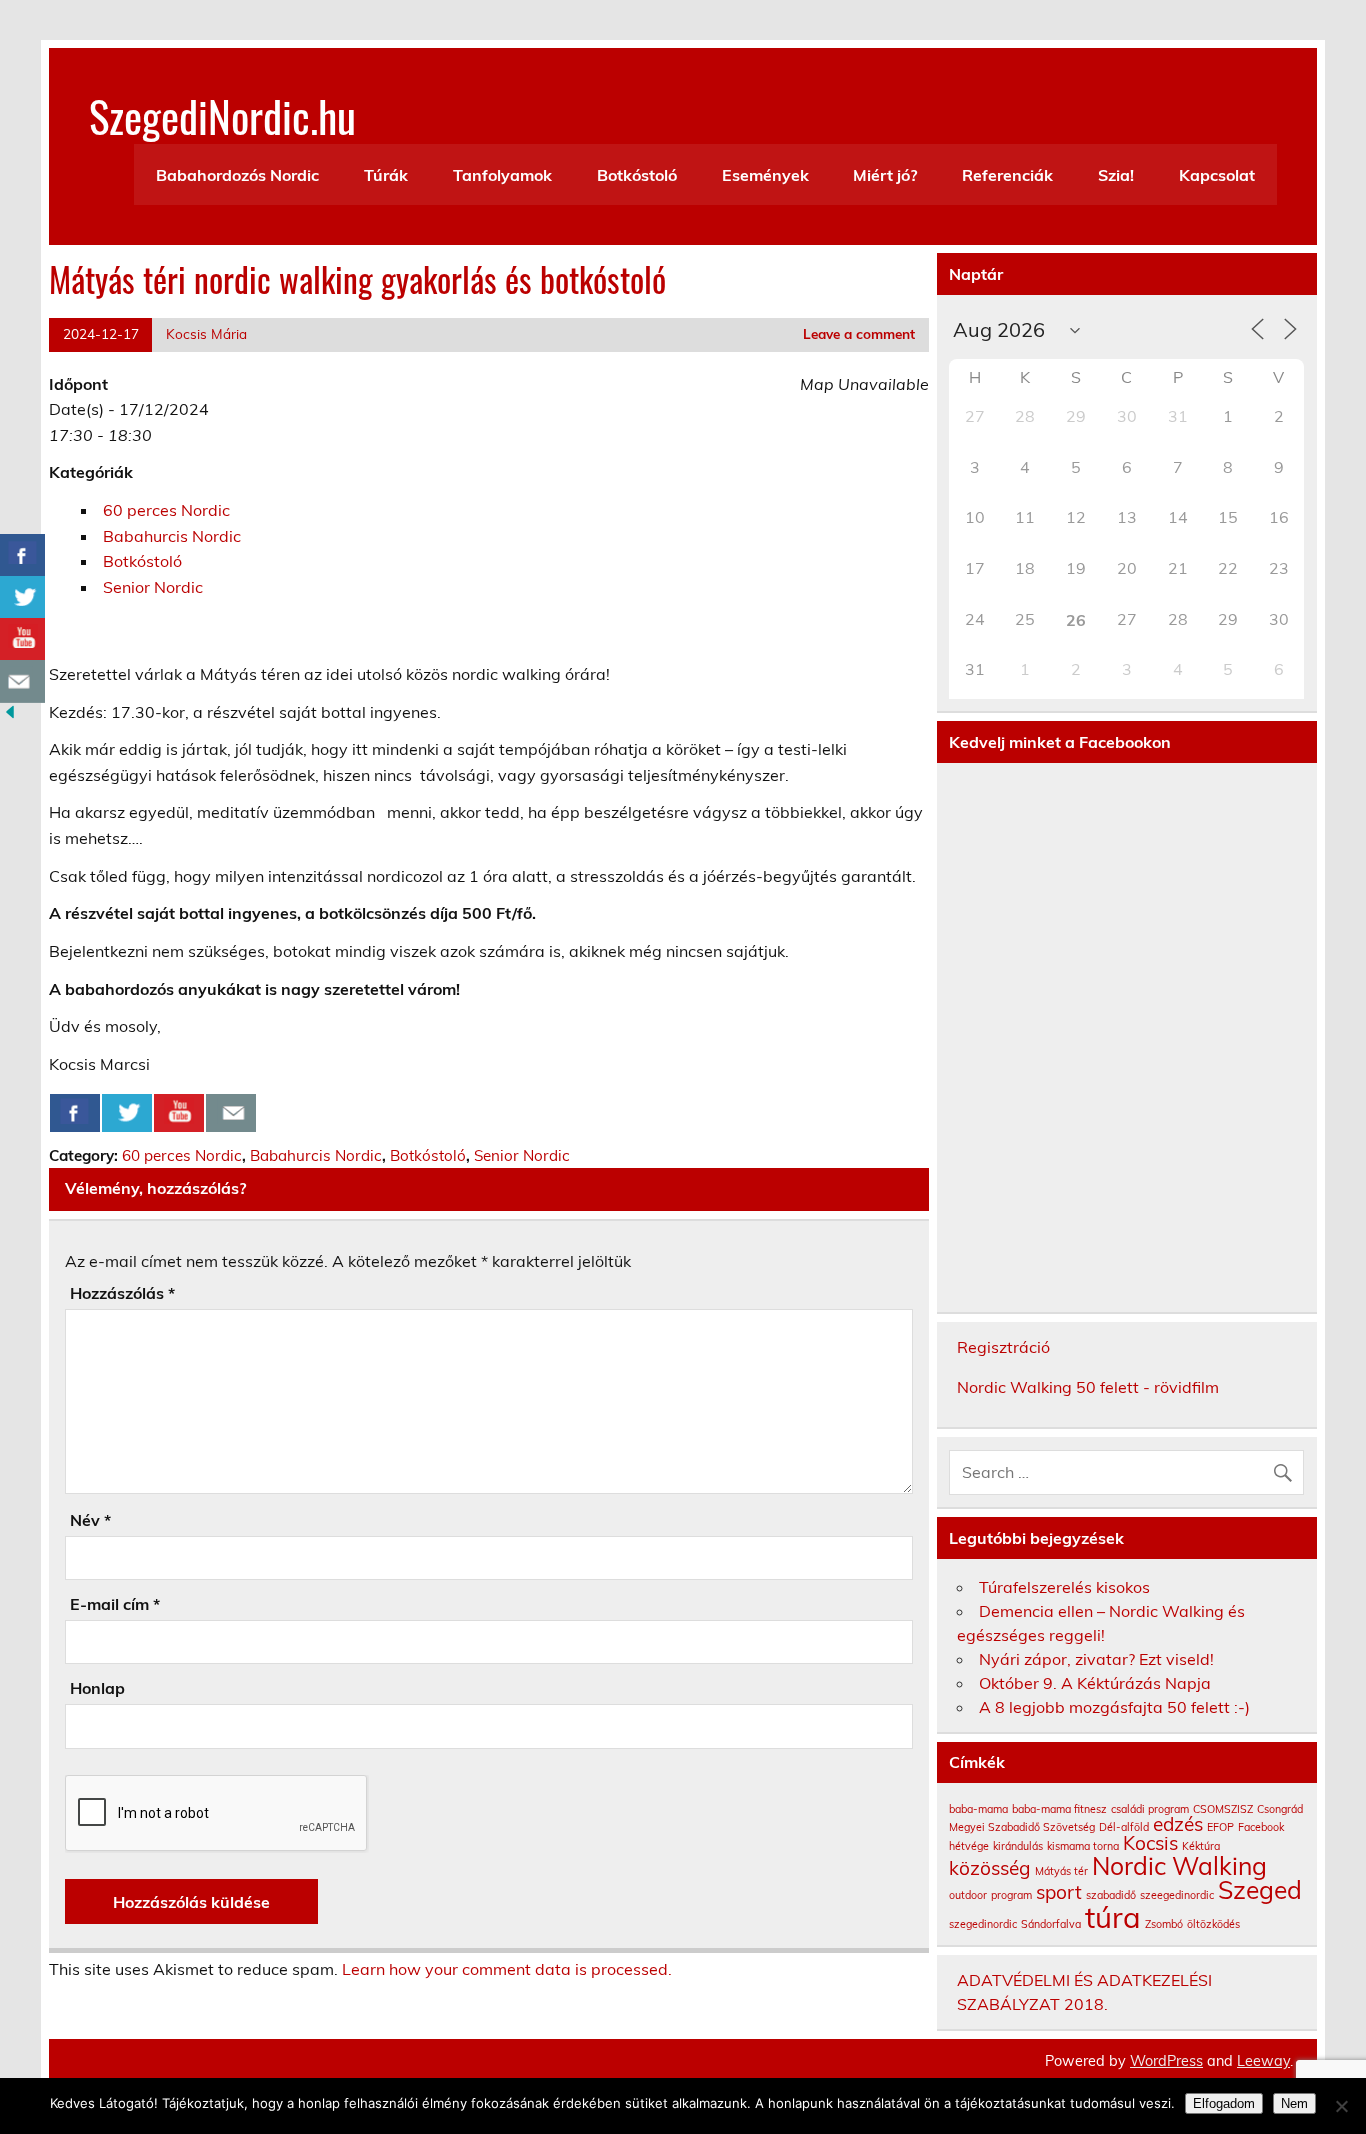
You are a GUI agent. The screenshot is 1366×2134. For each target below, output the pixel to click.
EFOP (1220, 1827)
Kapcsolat (1217, 175)
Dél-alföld (1124, 1827)
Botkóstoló (637, 175)
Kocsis (1150, 1843)
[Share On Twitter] (127, 1113)
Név (90, 1520)
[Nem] (1341, 2106)
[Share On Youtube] (179, 1113)
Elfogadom (1224, 2103)
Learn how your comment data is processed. (507, 1969)
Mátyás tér (1061, 1871)
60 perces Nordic (166, 510)
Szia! (1116, 175)
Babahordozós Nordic (237, 175)
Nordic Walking (1179, 1865)
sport (1059, 1892)
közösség (990, 1868)
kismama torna (1083, 1846)
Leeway (1263, 2061)
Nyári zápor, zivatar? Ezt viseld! (1096, 1659)
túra (1113, 1917)
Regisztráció (1003, 1347)
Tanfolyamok (502, 175)
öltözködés (1213, 1924)
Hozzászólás (122, 1293)
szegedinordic (983, 1924)
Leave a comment (859, 333)
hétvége (969, 1846)
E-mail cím (115, 1604)
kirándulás (1018, 1846)
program (1011, 1895)
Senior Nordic (153, 587)
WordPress (1166, 2061)
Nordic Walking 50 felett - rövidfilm (1088, 1387)
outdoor (968, 1895)
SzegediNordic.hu (222, 115)
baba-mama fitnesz (1059, 1809)
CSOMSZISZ (1223, 1809)
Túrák (386, 175)
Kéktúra (1201, 1846)
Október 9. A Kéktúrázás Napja (1095, 1683)
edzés (1178, 1824)
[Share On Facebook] (75, 1113)
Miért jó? (885, 175)
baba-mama (978, 1809)
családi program (1150, 1809)
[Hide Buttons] (10, 716)
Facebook (1261, 1827)
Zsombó (1164, 1924)
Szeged (1260, 1889)
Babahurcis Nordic (172, 536)
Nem (1294, 2103)
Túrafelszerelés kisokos (1064, 1587)
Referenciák (1007, 175)
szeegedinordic (1177, 1895)
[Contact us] (231, 1113)
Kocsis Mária (206, 333)
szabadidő (1111, 1895)
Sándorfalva (1051, 1924)
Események (765, 175)
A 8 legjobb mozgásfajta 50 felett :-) (1114, 1707)
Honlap (97, 1688)
